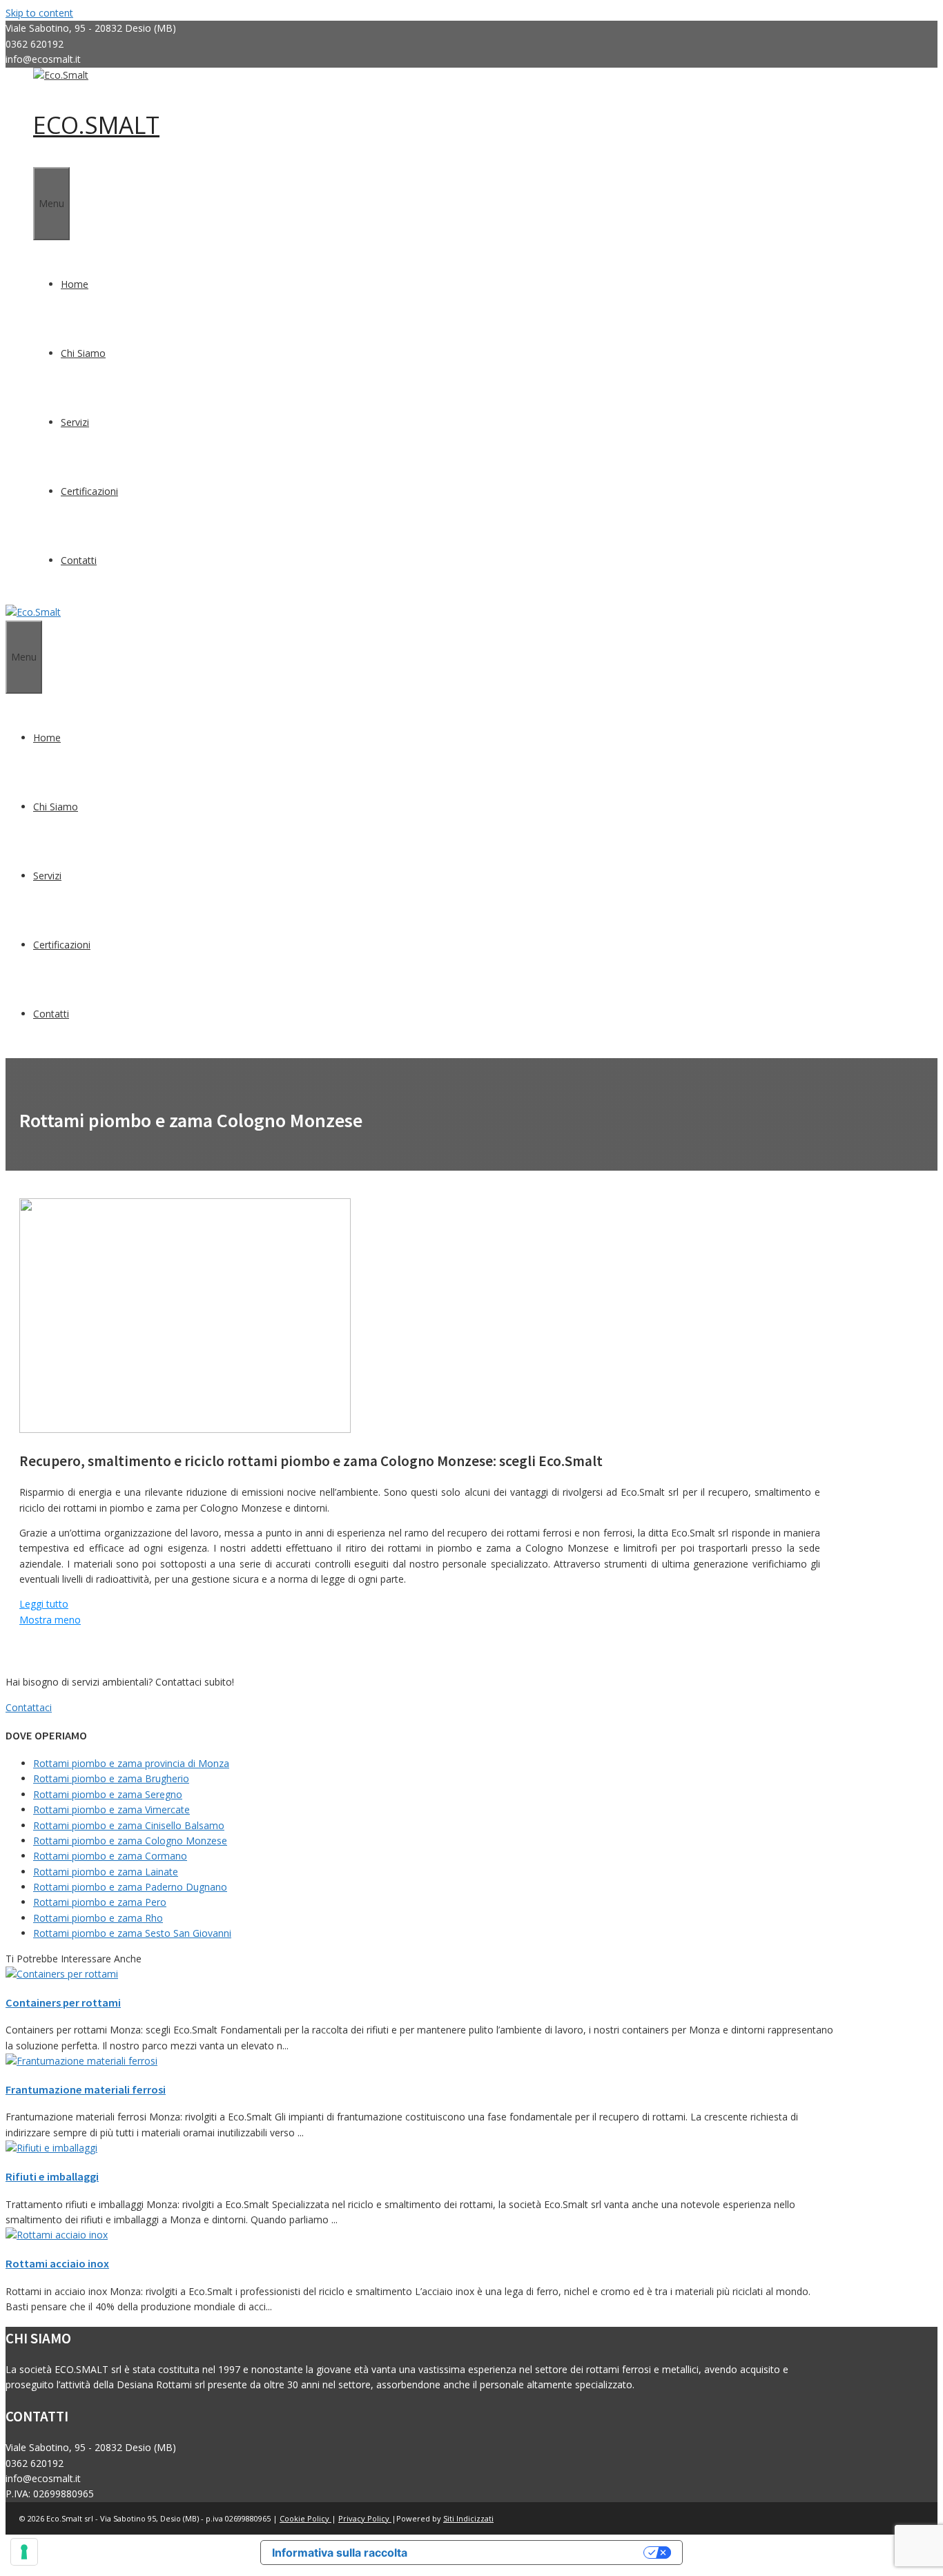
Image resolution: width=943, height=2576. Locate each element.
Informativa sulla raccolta (340, 2553)
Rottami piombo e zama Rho (98, 1918)
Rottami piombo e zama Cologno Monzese (130, 1841)
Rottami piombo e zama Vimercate (111, 1809)
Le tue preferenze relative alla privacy (532, 2553)
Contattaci (29, 1707)
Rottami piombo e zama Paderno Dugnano (130, 1887)
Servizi (75, 422)
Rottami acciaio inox (57, 2263)
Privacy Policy (365, 2518)
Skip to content (39, 13)
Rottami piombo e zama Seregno (108, 1794)
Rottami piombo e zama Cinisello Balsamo (129, 1825)
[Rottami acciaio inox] (57, 2235)
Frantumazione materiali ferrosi (86, 2089)
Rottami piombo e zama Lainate (106, 1872)
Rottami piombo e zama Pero (100, 1902)
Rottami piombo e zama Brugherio (111, 1778)
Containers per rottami (63, 2002)
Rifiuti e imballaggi (52, 2176)
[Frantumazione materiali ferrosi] (81, 2061)
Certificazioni (89, 491)
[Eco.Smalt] (61, 75)
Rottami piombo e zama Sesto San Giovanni (132, 1933)
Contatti (79, 560)
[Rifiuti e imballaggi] (51, 2148)
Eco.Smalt (96, 125)
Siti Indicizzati (468, 2518)
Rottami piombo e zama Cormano (110, 1856)
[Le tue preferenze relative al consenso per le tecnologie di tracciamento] (24, 2552)
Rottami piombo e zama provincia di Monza (131, 1763)
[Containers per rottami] (62, 1974)
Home (75, 284)
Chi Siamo (83, 353)
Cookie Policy (305, 2518)
